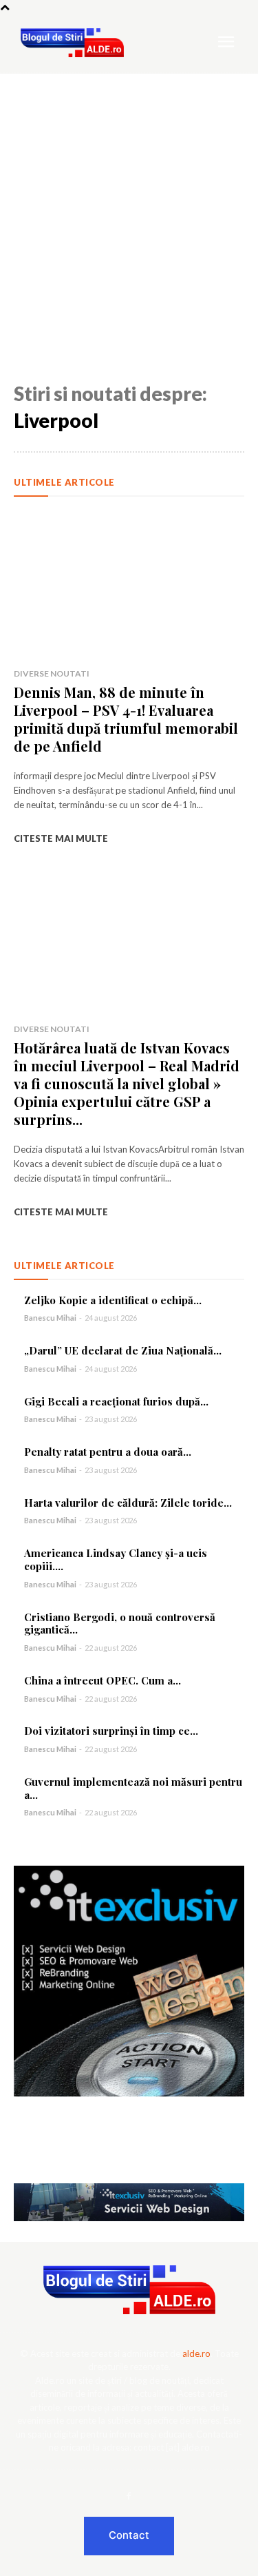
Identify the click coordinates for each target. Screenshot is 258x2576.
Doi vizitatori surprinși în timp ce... (111, 1731)
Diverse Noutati (52, 673)
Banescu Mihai (50, 1318)
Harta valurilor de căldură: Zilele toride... (128, 1503)
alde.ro (196, 2353)
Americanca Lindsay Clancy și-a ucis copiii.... (116, 1559)
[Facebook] (129, 2497)
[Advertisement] (129, 210)
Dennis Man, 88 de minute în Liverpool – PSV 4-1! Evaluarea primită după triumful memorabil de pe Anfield (126, 719)
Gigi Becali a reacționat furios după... (116, 1401)
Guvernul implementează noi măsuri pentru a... (133, 1788)
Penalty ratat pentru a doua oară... (108, 1452)
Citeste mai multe (61, 838)
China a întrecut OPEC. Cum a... (103, 1680)
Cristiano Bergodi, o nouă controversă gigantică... (120, 1624)
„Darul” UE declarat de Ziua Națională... (123, 1350)
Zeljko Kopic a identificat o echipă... (113, 1300)
